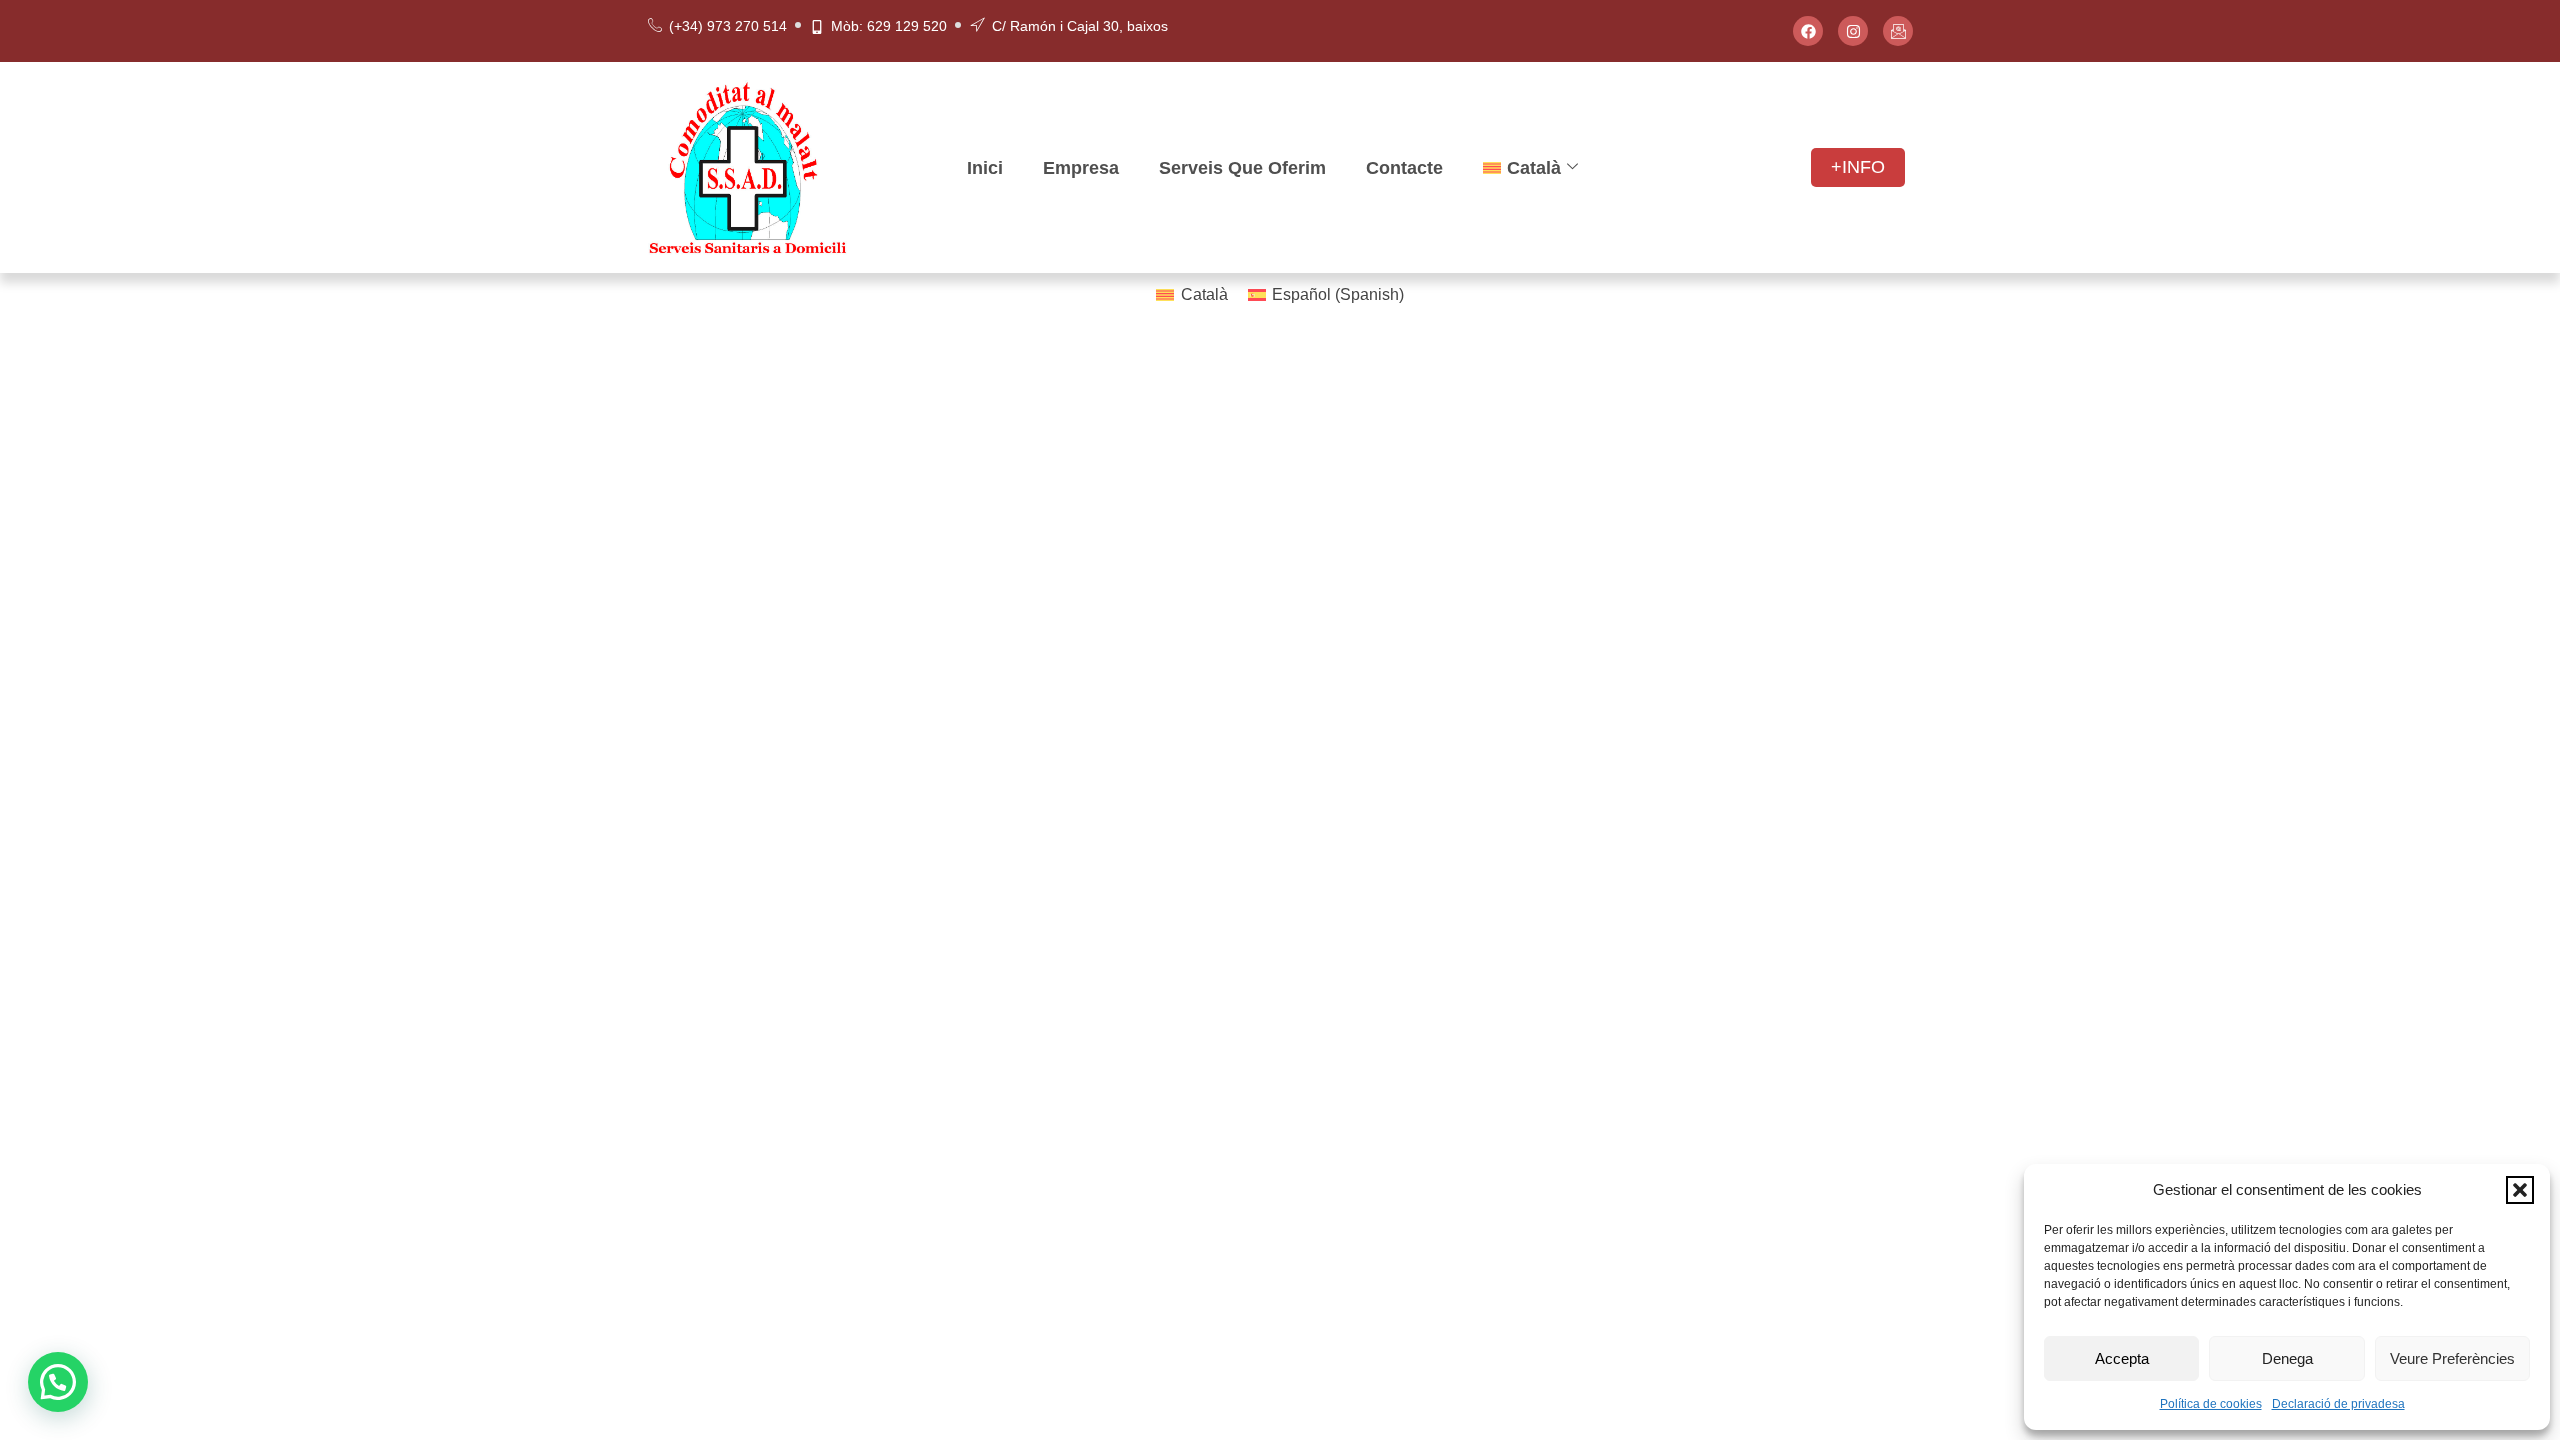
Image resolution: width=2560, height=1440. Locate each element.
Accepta (2122, 1358)
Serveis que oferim (1242, 167)
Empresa (1081, 167)
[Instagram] (1853, 31)
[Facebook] (1808, 31)
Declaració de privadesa (2338, 1404)
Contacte (1404, 167)
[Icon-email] (1898, 31)
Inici (985, 167)
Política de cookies (2211, 1404)
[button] (2520, 1190)
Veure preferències (2452, 1358)
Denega (2287, 1358)
